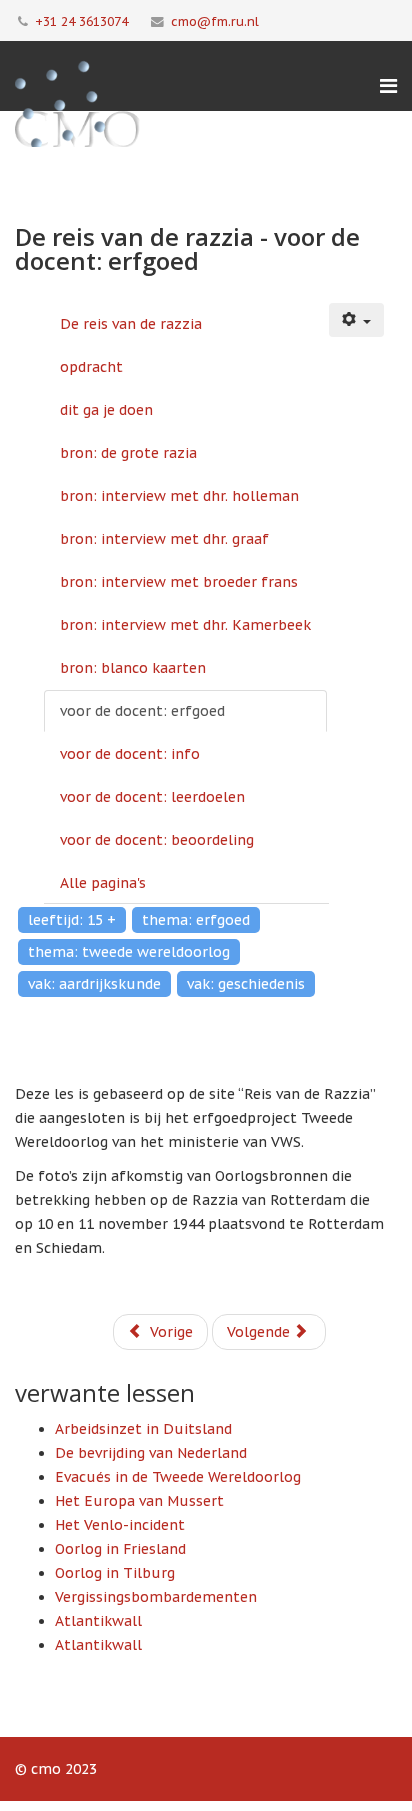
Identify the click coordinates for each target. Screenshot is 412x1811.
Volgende (260, 1332)
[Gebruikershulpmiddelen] (357, 320)
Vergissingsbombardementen (156, 1597)
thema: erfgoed (196, 920)
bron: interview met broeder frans (179, 582)
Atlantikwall (98, 1621)
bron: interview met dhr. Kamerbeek (185, 625)
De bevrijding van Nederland (151, 1453)
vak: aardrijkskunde (94, 984)
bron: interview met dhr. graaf (164, 539)
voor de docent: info (130, 754)
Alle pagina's (103, 883)
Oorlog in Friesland (120, 1549)
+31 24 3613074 (81, 21)
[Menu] (388, 86)
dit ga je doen (106, 410)
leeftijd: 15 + (72, 920)
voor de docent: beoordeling (157, 840)
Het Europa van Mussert (139, 1501)
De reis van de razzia (131, 324)
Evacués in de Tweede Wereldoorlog (178, 1477)
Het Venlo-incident (120, 1525)
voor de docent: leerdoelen (152, 797)
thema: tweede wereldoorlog (129, 952)
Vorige (169, 1332)
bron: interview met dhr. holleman (179, 496)
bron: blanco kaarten (133, 668)
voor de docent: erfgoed (142, 711)
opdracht (91, 367)
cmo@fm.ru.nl (215, 21)
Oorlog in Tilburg (115, 1573)
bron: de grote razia (128, 453)
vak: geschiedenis (246, 984)
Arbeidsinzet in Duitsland (143, 1429)
